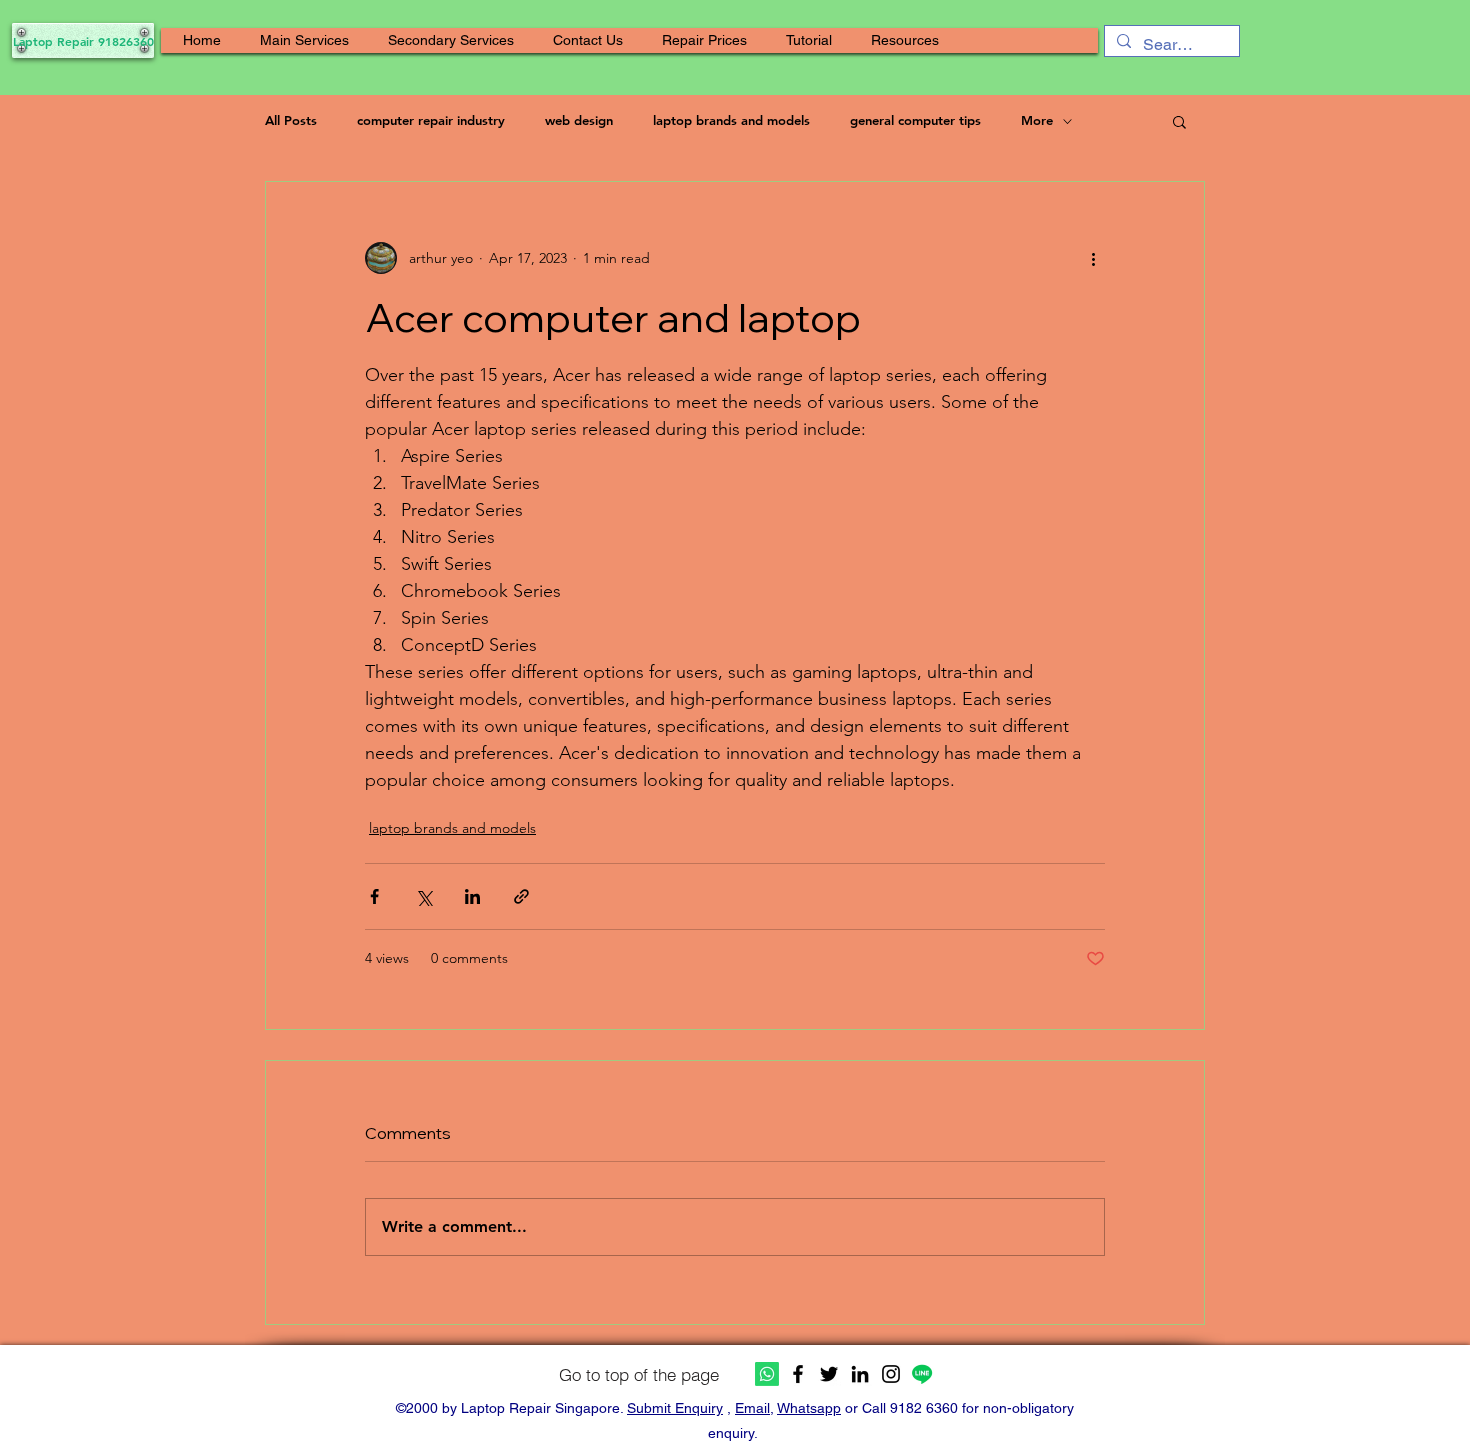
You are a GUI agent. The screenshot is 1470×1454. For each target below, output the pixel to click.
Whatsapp (809, 1408)
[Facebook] (798, 1374)
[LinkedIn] (860, 1374)
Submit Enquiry (675, 1408)
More (1037, 120)
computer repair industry (431, 120)
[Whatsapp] (767, 1374)
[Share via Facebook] (374, 896)
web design (579, 120)
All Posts (291, 120)
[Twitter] (829, 1374)
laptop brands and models (731, 120)
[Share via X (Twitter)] (423, 896)
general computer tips (915, 120)
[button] (304, 40)
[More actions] (1093, 258)
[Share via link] (521, 896)
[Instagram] (891, 1374)
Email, (754, 1408)
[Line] (922, 1374)
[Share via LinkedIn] (472, 896)
